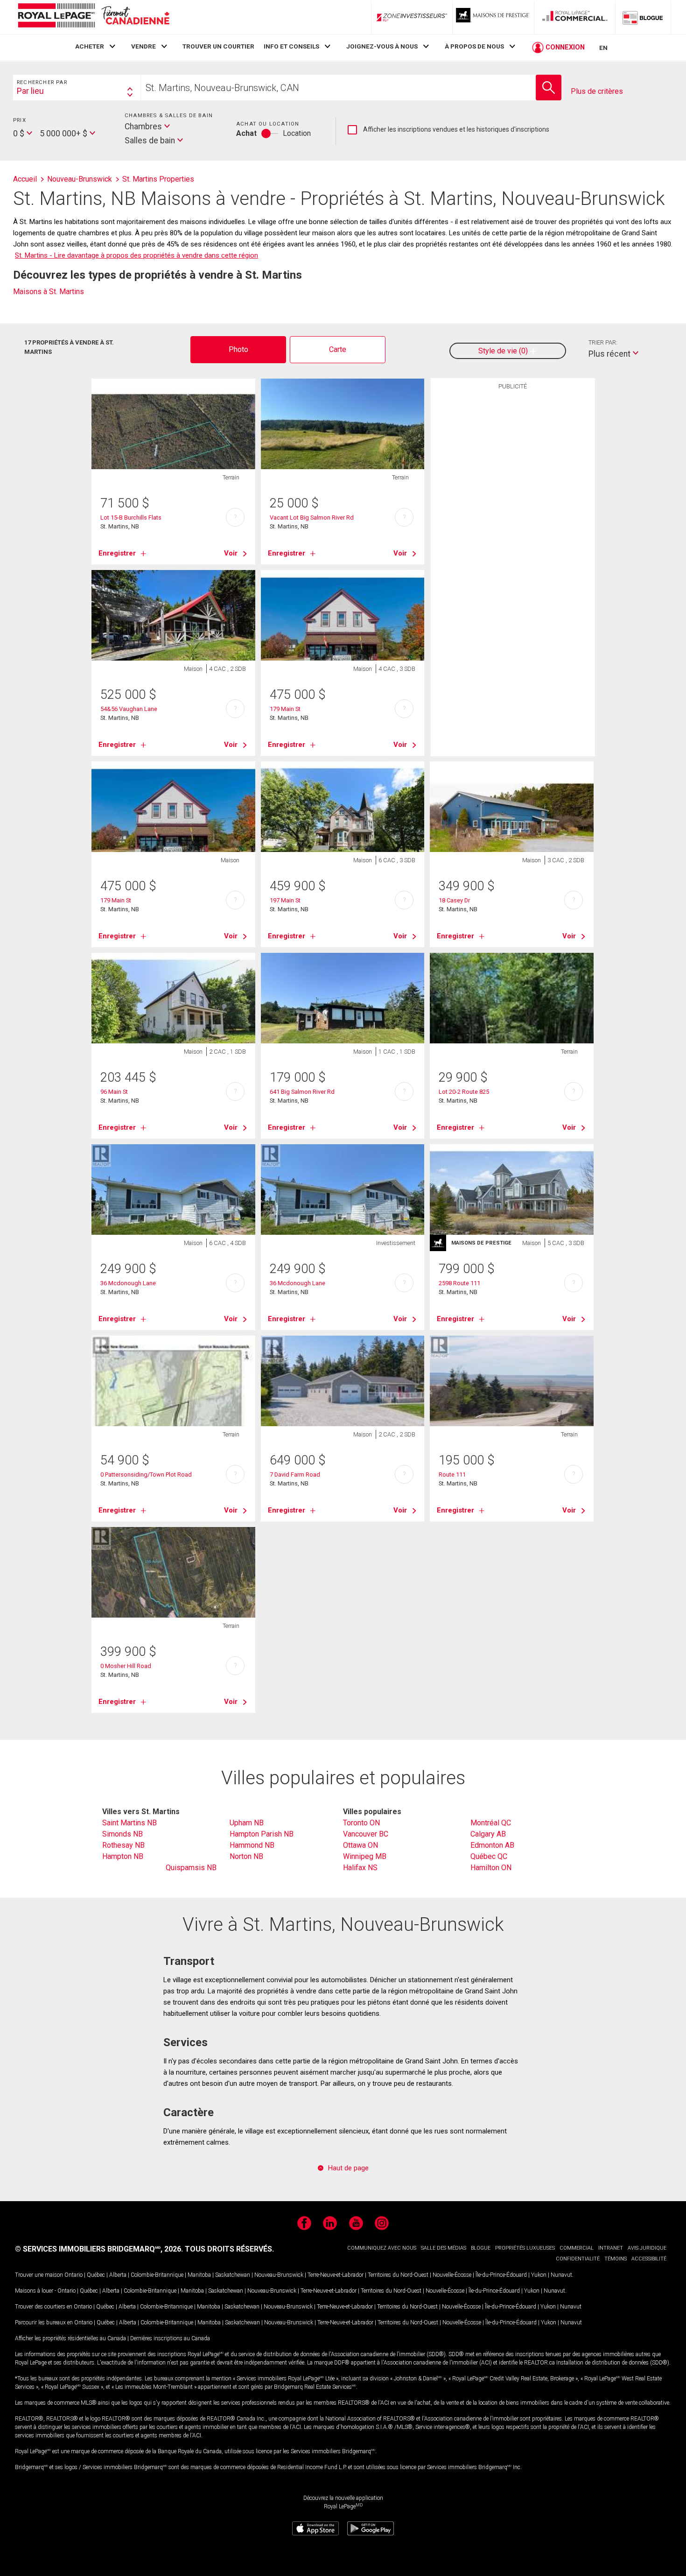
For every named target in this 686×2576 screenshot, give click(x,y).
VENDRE (143, 46)
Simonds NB (122, 1834)
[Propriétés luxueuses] (493, 17)
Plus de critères (597, 91)
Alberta (118, 2275)
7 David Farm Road (295, 1475)
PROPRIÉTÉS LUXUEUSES (525, 2248)
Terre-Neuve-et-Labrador (336, 2275)
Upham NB (247, 1823)
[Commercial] (575, 17)
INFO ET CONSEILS (291, 46)
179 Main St (285, 709)
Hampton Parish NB (262, 1834)
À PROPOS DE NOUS (474, 46)
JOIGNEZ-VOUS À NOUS (382, 46)
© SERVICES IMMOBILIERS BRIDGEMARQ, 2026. (99, 2249)
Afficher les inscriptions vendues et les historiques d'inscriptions (448, 130)
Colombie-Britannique (157, 2275)
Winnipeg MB (365, 1856)
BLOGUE (481, 2248)
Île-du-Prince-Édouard (501, 2275)
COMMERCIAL (577, 2248)
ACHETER (90, 46)
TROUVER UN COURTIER (218, 46)
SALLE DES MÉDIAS (444, 2248)
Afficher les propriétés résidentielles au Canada (70, 2338)
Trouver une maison (39, 2275)
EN (603, 48)
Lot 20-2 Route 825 (464, 1092)
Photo (238, 349)
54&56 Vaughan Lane (129, 709)
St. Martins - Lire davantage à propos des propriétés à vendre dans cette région (136, 255)
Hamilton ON (491, 1868)
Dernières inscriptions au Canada (170, 2338)
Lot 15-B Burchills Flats (131, 517)
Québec (96, 2275)
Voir (231, 553)
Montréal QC (491, 1823)
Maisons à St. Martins (49, 292)
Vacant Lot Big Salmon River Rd (312, 517)
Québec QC (489, 1856)
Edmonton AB (492, 1845)
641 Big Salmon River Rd (302, 1092)
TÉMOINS (616, 2259)
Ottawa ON (360, 1845)
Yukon (539, 2275)
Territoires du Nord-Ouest (398, 2275)
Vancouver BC (366, 1834)
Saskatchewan (233, 2275)
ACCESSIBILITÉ (649, 2259)
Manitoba (199, 2275)
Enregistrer (117, 553)
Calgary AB (488, 1834)
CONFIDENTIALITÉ (578, 2259)
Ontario (73, 2275)
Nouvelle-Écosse (452, 2275)
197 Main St (285, 900)
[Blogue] (643, 17)
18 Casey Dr (454, 900)
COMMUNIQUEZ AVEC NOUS (382, 2248)
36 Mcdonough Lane (128, 1283)
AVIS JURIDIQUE (647, 2248)
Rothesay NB (123, 1845)
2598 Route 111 (459, 1283)
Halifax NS (360, 1868)
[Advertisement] (513, 539)
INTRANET (611, 2248)
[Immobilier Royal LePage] (93, 17)
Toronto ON (361, 1823)
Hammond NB (252, 1845)
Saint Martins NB (129, 1823)
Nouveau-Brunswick (279, 2275)
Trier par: (603, 342)
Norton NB (246, 1856)
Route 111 (452, 1475)
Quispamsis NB (191, 1868)
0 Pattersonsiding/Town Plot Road (146, 1475)
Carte (338, 349)
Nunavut (561, 2275)
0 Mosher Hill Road (126, 1666)
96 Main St (114, 1092)
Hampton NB (123, 1856)
